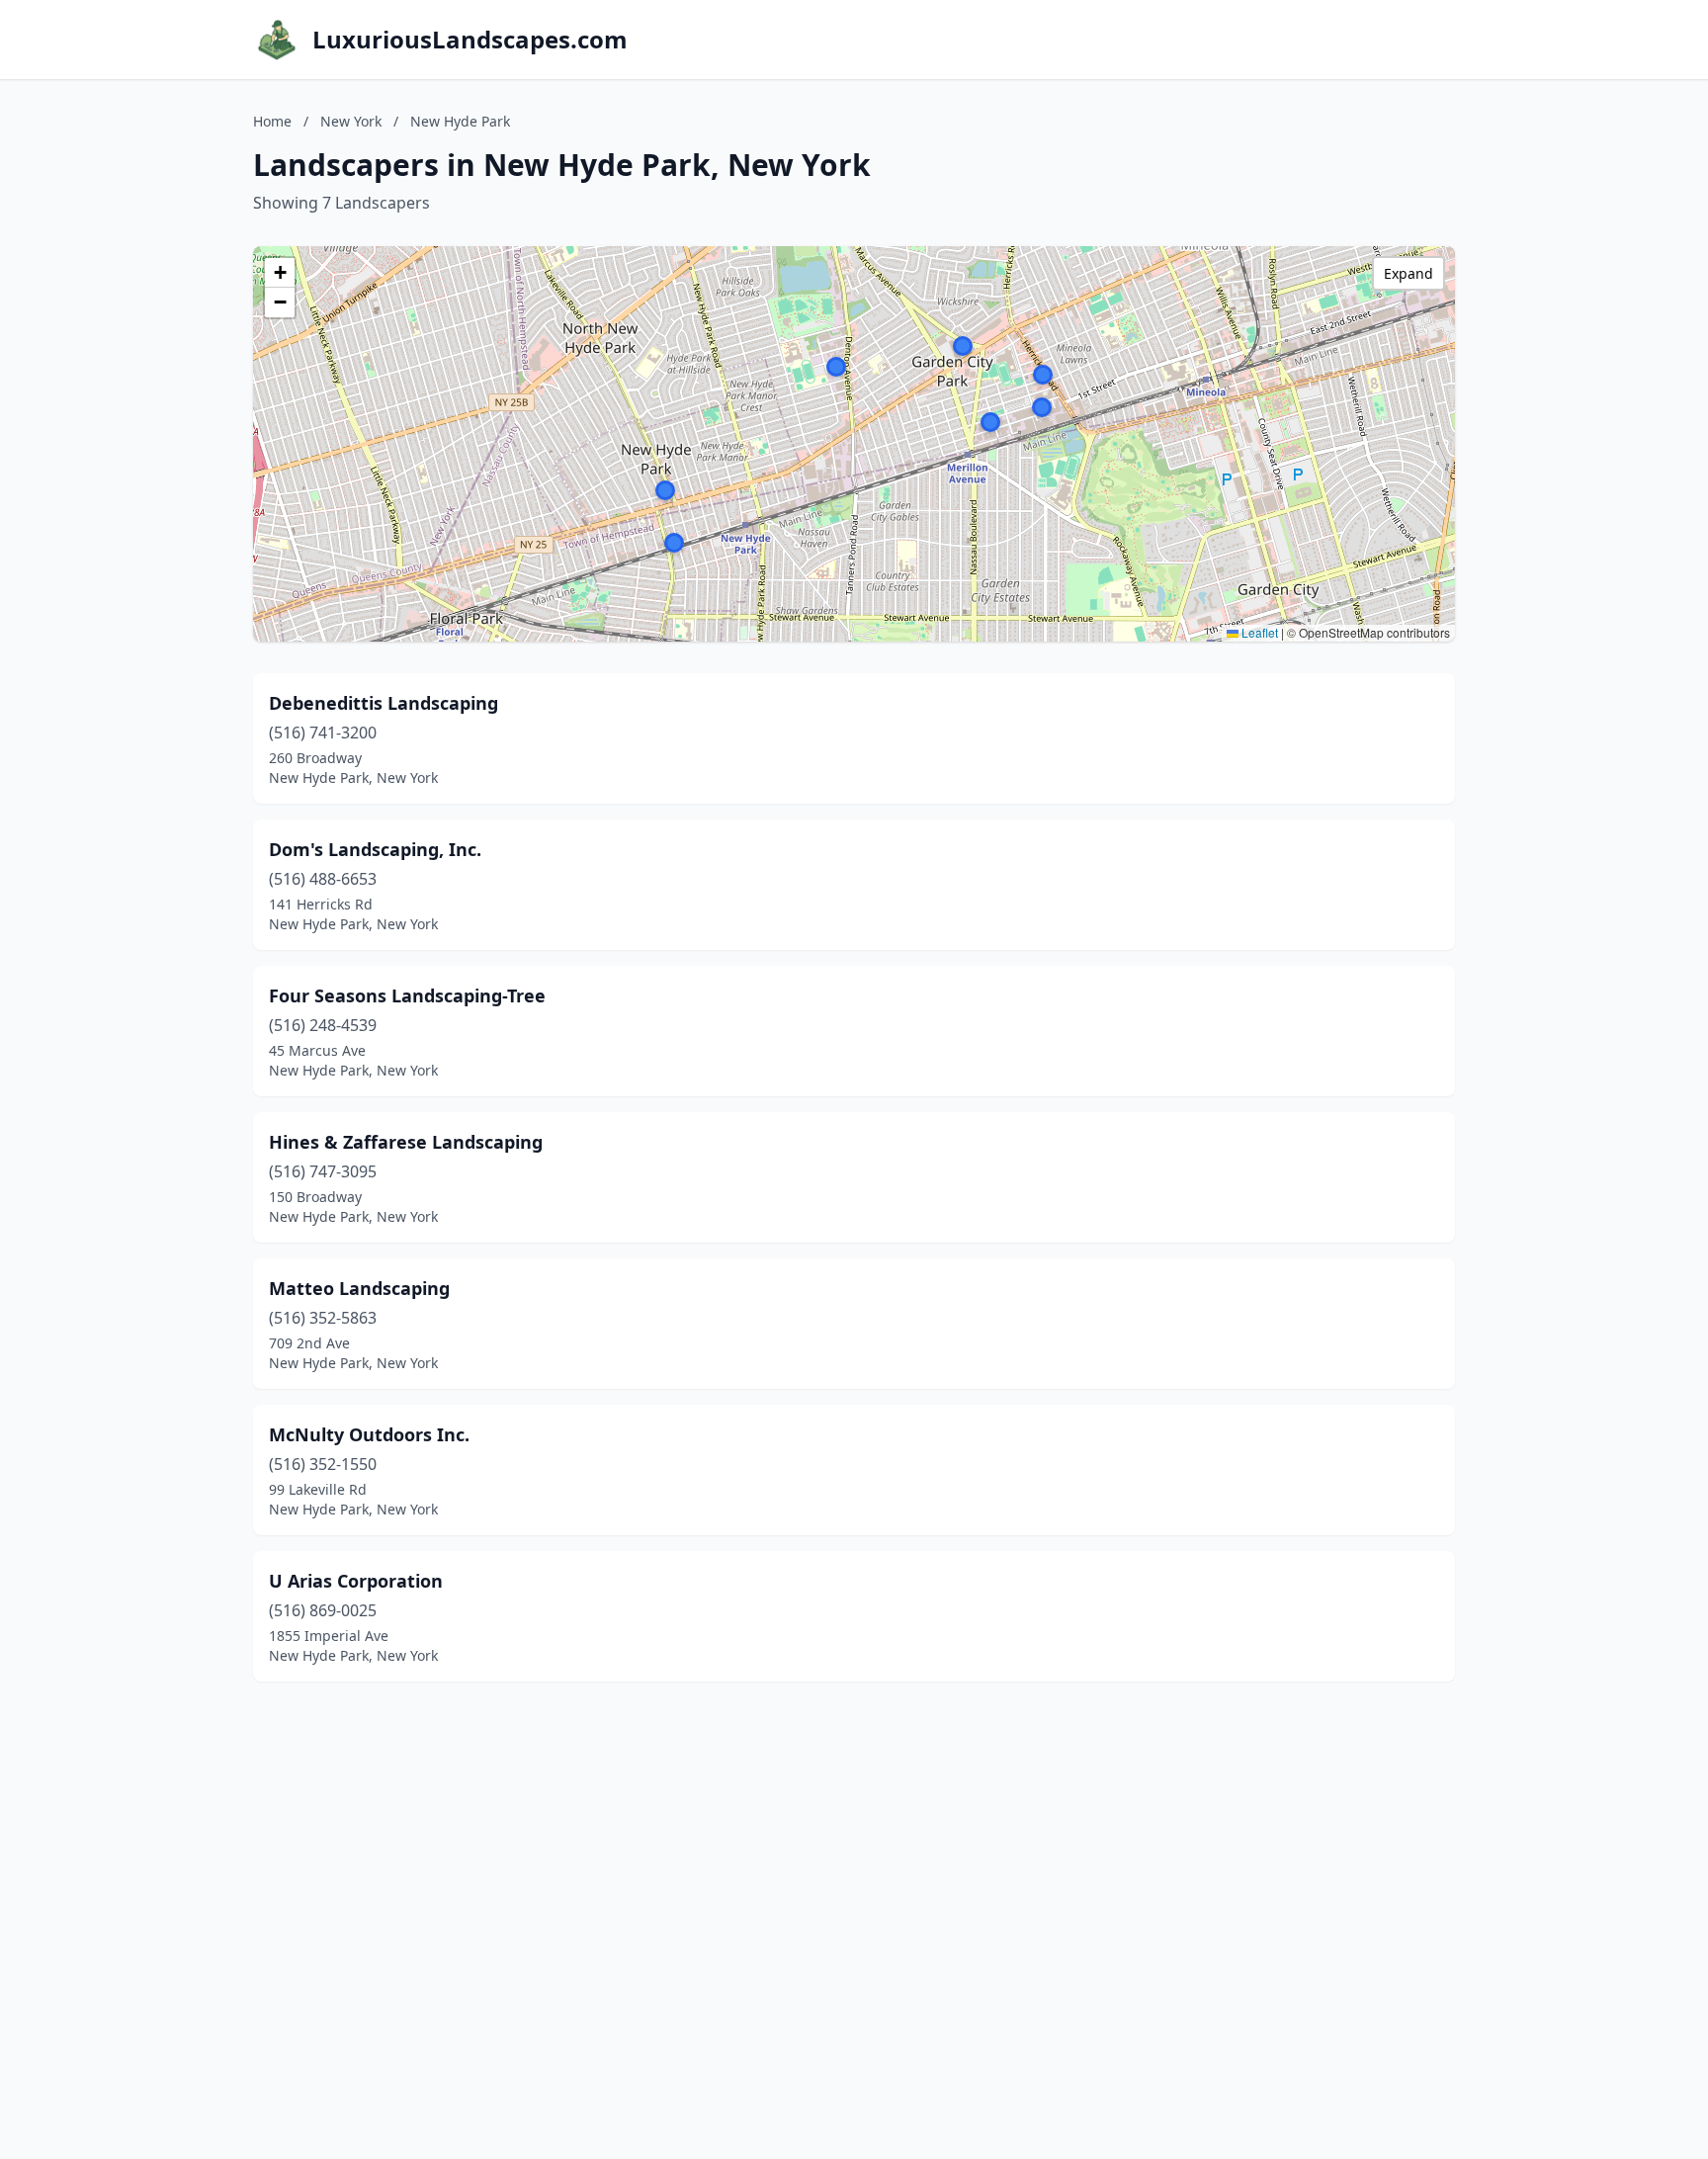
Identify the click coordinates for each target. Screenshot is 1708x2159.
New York (351, 121)
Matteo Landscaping (359, 1288)
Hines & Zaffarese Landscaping (406, 1142)
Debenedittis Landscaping (384, 703)
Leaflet (1258, 632)
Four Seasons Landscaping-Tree (407, 995)
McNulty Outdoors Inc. (369, 1434)
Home (272, 121)
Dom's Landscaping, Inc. (375, 849)
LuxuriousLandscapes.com (470, 40)
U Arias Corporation (356, 1581)
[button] (1042, 407)
